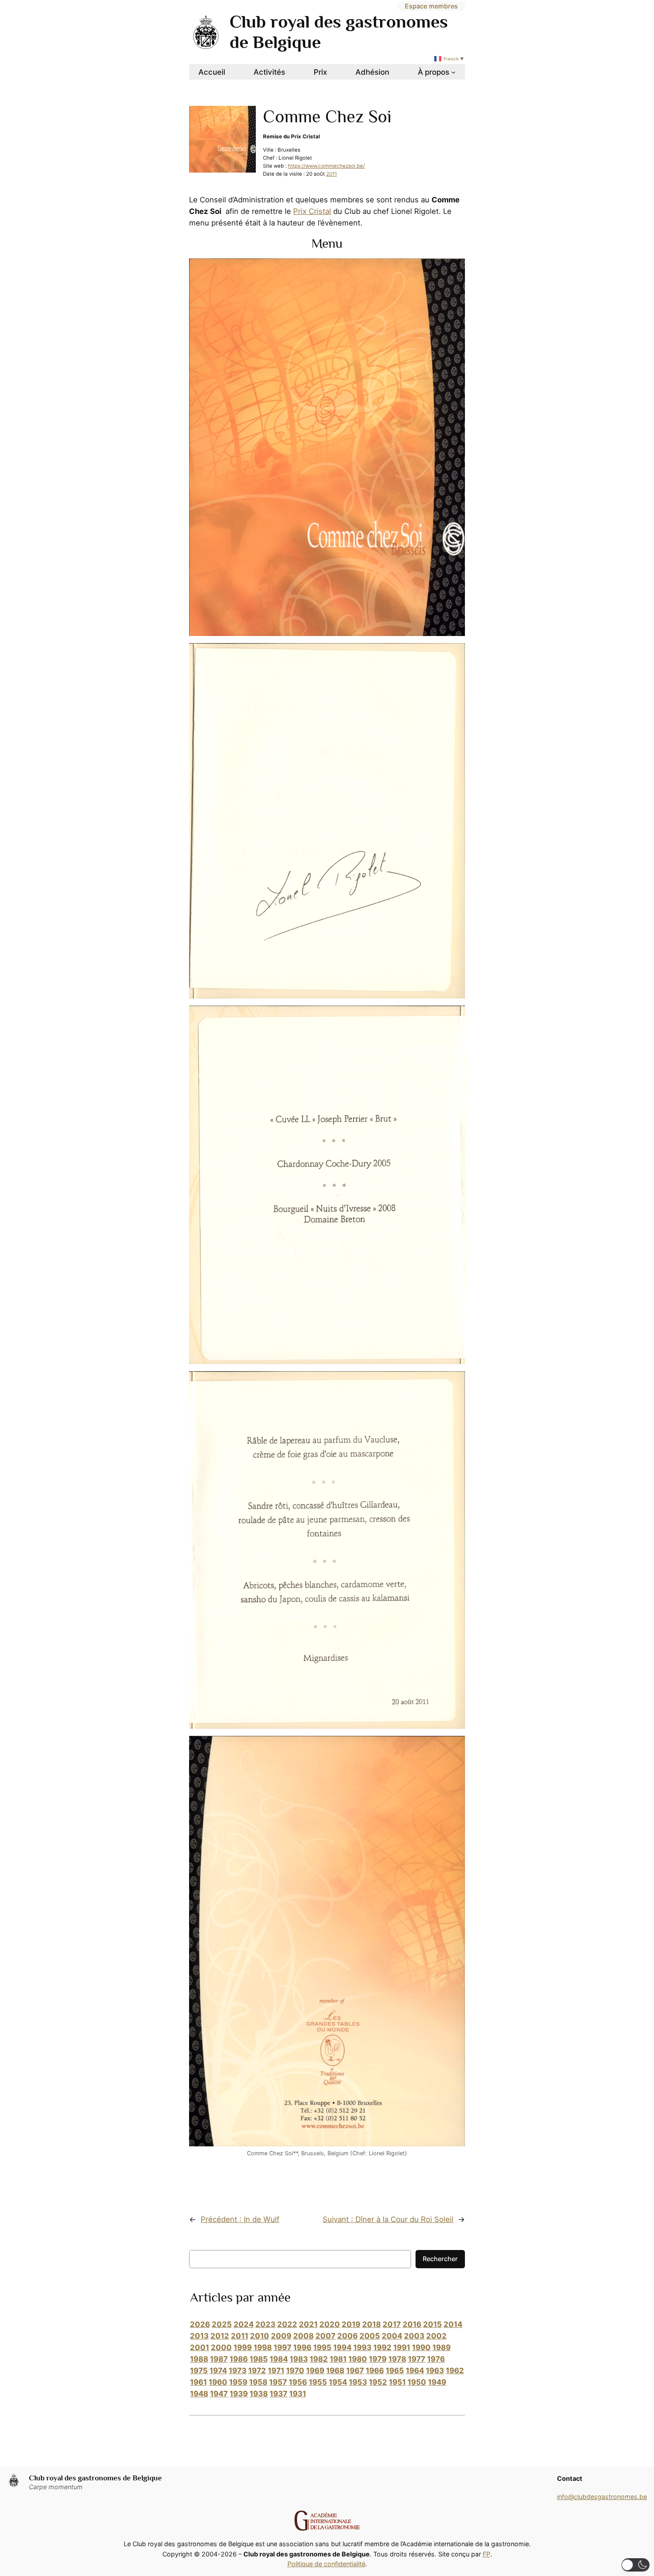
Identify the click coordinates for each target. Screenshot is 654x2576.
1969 (315, 2371)
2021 (308, 2324)
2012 (220, 2336)
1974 (218, 2371)
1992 (382, 2347)
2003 (414, 2336)
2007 (325, 2336)
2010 (260, 2336)
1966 (375, 2371)
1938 (259, 2394)
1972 (257, 2371)
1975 (199, 2371)
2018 (371, 2324)
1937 (279, 2394)
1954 (338, 2382)
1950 (417, 2382)
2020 (330, 2324)
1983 (299, 2359)
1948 (199, 2394)
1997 (283, 2347)
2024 (244, 2324)
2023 (265, 2324)
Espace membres (431, 6)
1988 (199, 2359)
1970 (295, 2371)
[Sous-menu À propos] (453, 72)
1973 (238, 2371)
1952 (378, 2382)
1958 (258, 2382)
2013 (199, 2336)
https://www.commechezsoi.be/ (326, 166)
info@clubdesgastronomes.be (602, 2497)
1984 (279, 2359)
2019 (351, 2324)
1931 (298, 2394)
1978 (397, 2359)
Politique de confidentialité (326, 2564)
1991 (402, 2347)
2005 (370, 2336)
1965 (395, 2371)
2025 (222, 2324)
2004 (392, 2336)
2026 (200, 2324)
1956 (298, 2382)
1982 (319, 2359)
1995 (322, 2347)
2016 (412, 2324)
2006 (347, 2336)
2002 (436, 2336)
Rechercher (440, 2259)
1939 (239, 2394)
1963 (435, 2371)
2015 (432, 2324)
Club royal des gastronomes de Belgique (95, 2478)
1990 (421, 2347)
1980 (358, 2359)
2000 (221, 2347)
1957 (278, 2382)
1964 (415, 2371)
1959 (238, 2382)
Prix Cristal (312, 211)
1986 (239, 2359)
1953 (358, 2382)
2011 (331, 174)
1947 (219, 2394)
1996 (302, 2347)
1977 (417, 2359)
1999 (243, 2347)
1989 (442, 2347)
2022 (287, 2324)
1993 (362, 2347)
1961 (198, 2382)
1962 (455, 2371)
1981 (338, 2359)
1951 (397, 2382)
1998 (263, 2347)
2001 (200, 2347)
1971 (276, 2371)
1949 (437, 2382)
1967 (355, 2371)
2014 (453, 2324)
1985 (259, 2359)
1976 (436, 2359)
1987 (219, 2359)
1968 (335, 2371)
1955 (318, 2382)
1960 (218, 2382)
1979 (378, 2359)
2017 (392, 2324)
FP (486, 2554)
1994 (342, 2347)
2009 (281, 2336)
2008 (303, 2336)
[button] (636, 2565)
